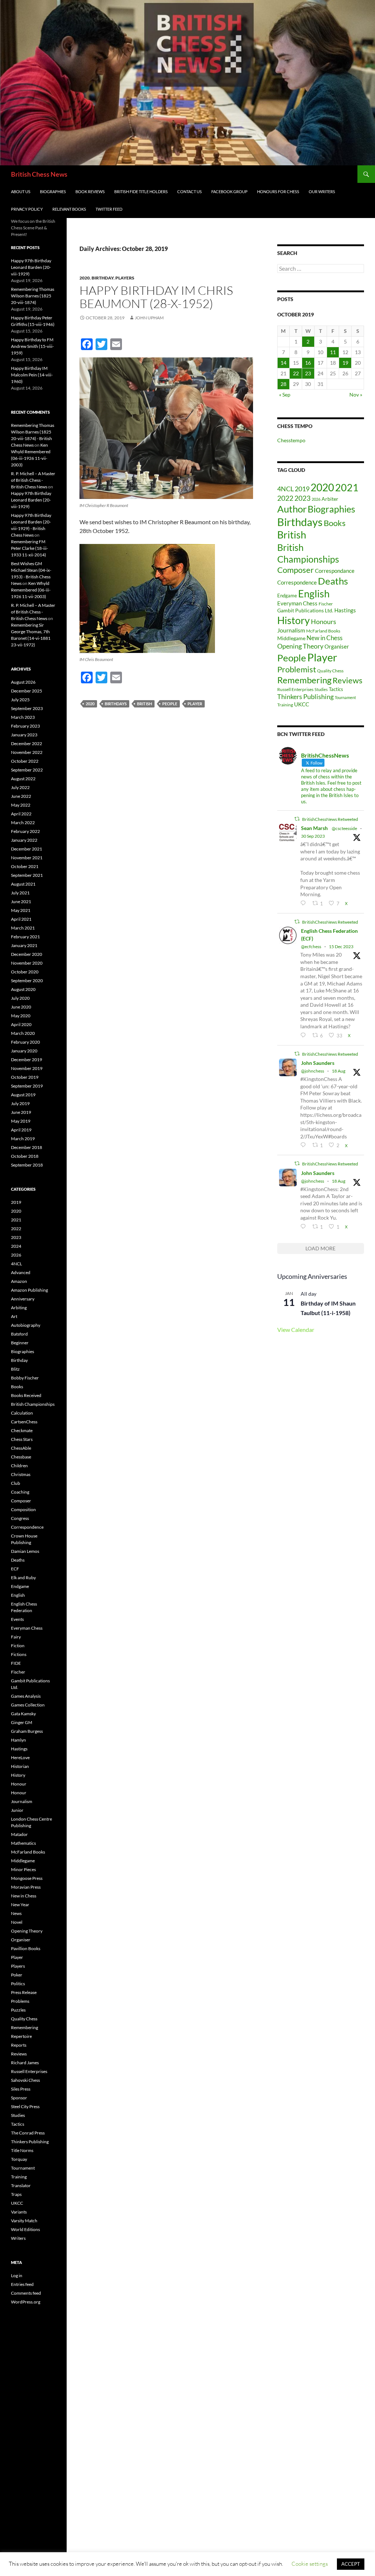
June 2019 (21, 1112)
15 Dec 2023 (341, 947)
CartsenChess (24, 1422)
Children (19, 1466)
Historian (20, 1766)
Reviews (348, 680)
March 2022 (23, 823)
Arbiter (330, 499)
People (170, 704)
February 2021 (25, 937)
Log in (17, 2275)
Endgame (287, 596)
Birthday (103, 278)
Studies (321, 689)
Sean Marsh (314, 828)
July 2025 (20, 700)
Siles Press (21, 2089)
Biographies (53, 191)
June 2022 (21, 796)
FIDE (16, 1663)
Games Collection (28, 1705)
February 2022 (25, 831)
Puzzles (18, 2010)
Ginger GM (22, 1722)
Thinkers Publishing (305, 696)
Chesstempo (291, 440)
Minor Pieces (23, 1869)
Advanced (21, 1272)
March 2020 (23, 1033)
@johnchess (313, 1071)
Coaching (20, 1492)
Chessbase (21, 1457)
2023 (302, 498)
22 (296, 373)
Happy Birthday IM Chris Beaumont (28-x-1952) (156, 297)
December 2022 (27, 743)
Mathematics (23, 1843)
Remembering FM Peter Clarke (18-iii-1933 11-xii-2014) (29, 548)
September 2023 (27, 708)
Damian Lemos (25, 1551)
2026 (316, 499)
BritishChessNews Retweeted (330, 819)
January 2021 (24, 945)
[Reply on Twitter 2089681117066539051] (305, 1227)
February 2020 (25, 1042)
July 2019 (20, 1103)
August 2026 (23, 682)
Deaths (333, 581)
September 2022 (27, 770)
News (16, 1913)
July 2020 (20, 998)
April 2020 (21, 1024)
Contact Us (190, 191)
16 (308, 363)
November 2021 (27, 858)
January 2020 (24, 1051)
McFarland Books (323, 631)
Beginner (20, 1343)
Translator (21, 2186)
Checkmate (22, 1430)
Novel (17, 1922)
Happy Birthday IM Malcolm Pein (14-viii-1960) (32, 375)
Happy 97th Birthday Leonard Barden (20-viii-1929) (31, 267)
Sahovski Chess (25, 2080)
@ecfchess (311, 947)
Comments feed (26, 2293)
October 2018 (25, 1156)
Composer (296, 570)
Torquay (19, 2159)
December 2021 (27, 849)
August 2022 (23, 779)
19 (345, 363)
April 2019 (21, 1130)
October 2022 (25, 761)
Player (195, 704)
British (144, 704)
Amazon (19, 1281)
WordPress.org (26, 2302)
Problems (20, 2001)
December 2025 (27, 691)
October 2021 (25, 866)
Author (292, 509)
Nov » (356, 395)
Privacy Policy (27, 209)
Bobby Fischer (25, 1378)
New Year (20, 1905)
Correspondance (335, 571)
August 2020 (23, 989)
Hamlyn (18, 1740)
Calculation (22, 1413)
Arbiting (19, 1308)
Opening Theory (300, 646)
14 (283, 363)
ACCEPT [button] (351, 2564)
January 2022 (24, 840)
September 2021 (27, 875)
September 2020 (27, 981)
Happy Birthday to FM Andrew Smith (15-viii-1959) (32, 346)
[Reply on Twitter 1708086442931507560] (305, 903)
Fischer (326, 604)
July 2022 (20, 787)
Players (125, 278)
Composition (23, 1509)
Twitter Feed (109, 209)
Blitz (15, 1369)
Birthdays (116, 704)
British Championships (33, 1404)
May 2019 (21, 1121)
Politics (18, 1984)
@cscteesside (344, 828)
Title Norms (22, 2150)
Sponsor (19, 2098)
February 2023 (25, 726)
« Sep (285, 395)
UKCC (302, 704)
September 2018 (27, 1165)
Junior (17, 1810)
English (314, 594)
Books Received (26, 1395)
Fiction (18, 1646)
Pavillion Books (26, 1948)
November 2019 (27, 1068)
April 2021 (21, 919)
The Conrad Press (28, 2133)
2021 (347, 488)
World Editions (25, 2229)
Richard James (25, 2063)
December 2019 (27, 1060)
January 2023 (24, 735)
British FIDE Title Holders (141, 191)
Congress (20, 1518)
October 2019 (25, 1077)
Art (14, 1316)
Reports (19, 2045)
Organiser (337, 646)
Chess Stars (22, 1439)
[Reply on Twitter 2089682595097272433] (305, 1145)
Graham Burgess (27, 1731)
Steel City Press (25, 2106)
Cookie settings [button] (310, 2564)
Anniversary (23, 1299)
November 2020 (27, 963)
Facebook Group (229, 191)
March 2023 (23, 717)
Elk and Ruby (23, 1578)
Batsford (19, 1334)
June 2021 (21, 902)
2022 (285, 498)
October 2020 (25, 972)
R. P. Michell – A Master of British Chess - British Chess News (33, 480)
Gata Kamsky (23, 1714)
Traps (16, 2194)
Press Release (24, 1992)
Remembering (304, 680)
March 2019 (23, 1139)
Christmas (21, 1474)
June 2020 (21, 1007)
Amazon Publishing (29, 1290)
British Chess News (39, 174)
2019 (302, 489)
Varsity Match (24, 2221)
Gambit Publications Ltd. (305, 611)
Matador (19, 1834)
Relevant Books (69, 209)
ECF (15, 1569)
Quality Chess (330, 671)
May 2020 (21, 1016)
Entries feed (22, 2284)
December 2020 (27, 954)
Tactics (336, 689)
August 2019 (23, 1095)
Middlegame (291, 638)
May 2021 (21, 910)
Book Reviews (90, 191)
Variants (19, 2212)
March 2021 (23, 928)
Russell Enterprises (295, 689)
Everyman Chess (297, 603)
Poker (17, 1975)
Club (16, 1483)
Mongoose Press (27, 1878)
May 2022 (21, 805)
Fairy (16, 1637)
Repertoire (21, 2036)
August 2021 (23, 884)
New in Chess (324, 638)
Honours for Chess (278, 191)
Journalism (291, 630)
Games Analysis (26, 1696)
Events (17, 1619)
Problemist (297, 669)
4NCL (285, 489)
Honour (19, 1784)
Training (285, 705)
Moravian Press (26, 1887)
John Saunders (318, 1063)
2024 (16, 1246)
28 (283, 384)
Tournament (345, 697)
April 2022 (21, 814)
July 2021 (20, 893)
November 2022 (27, 752)
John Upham (149, 318)
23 (308, 373)
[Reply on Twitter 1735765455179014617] (305, 1035)
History (294, 620)
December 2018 (27, 1147)
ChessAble (21, 1448)
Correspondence (297, 583)
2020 (85, 278)
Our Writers (322, 191)
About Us (21, 191)
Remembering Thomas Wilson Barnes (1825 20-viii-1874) (33, 296)
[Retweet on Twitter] (297, 819)
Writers (18, 2238)
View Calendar (296, 1330)
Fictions (19, 1654)
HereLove (20, 1758)
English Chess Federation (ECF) (329, 935)
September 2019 (27, 1086)
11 (333, 352)
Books (335, 523)
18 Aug (339, 1071)
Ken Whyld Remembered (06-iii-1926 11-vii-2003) (31, 590)
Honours (324, 622)
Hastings (345, 610)
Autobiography (26, 1325)
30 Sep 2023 (313, 836)
